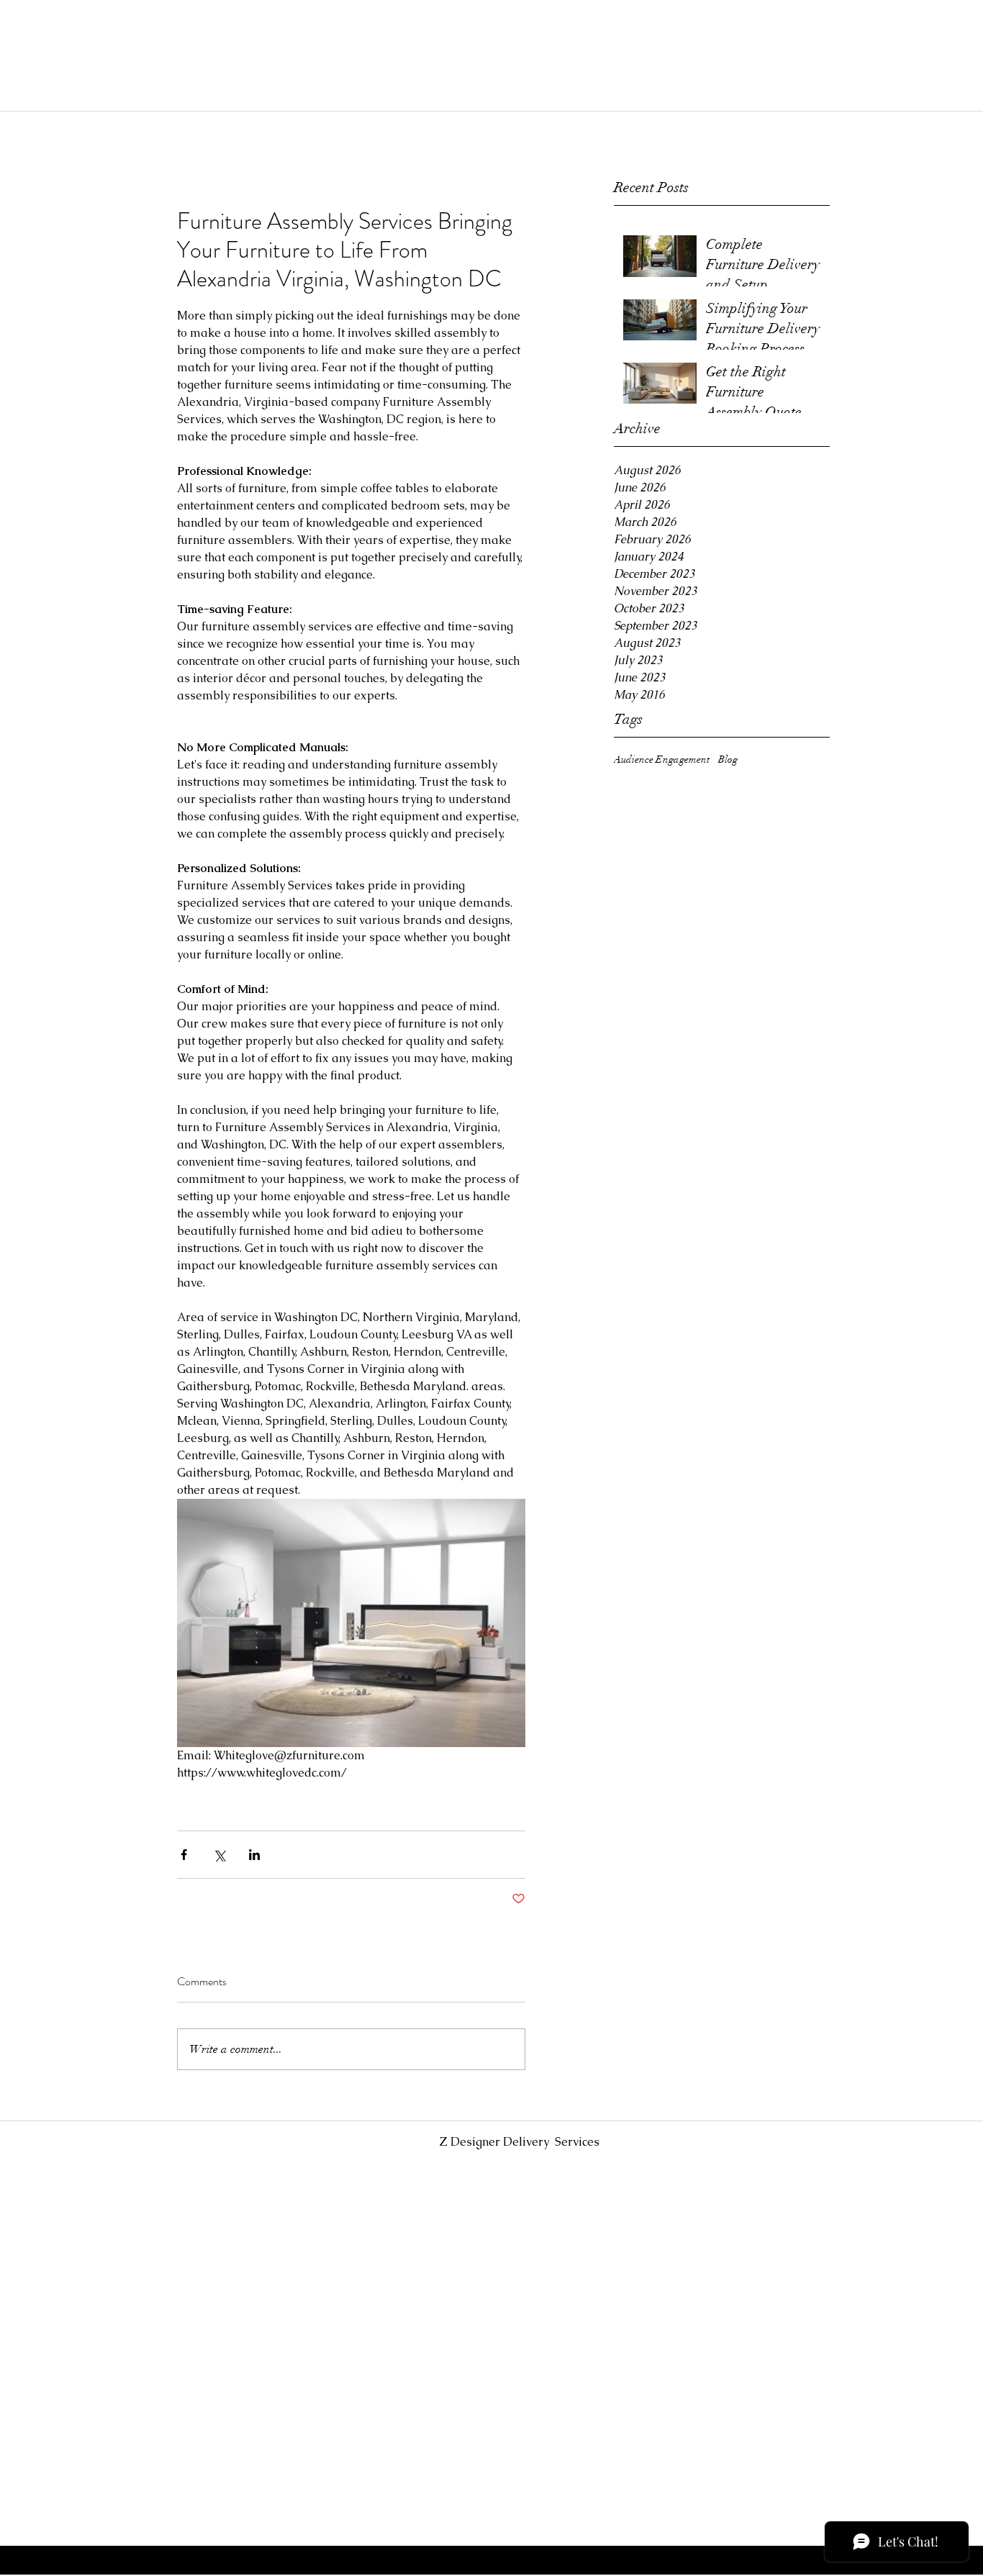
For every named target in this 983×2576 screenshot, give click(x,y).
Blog (728, 759)
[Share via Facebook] (184, 1855)
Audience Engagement (662, 759)
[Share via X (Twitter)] (219, 1855)
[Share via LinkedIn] (254, 1855)
